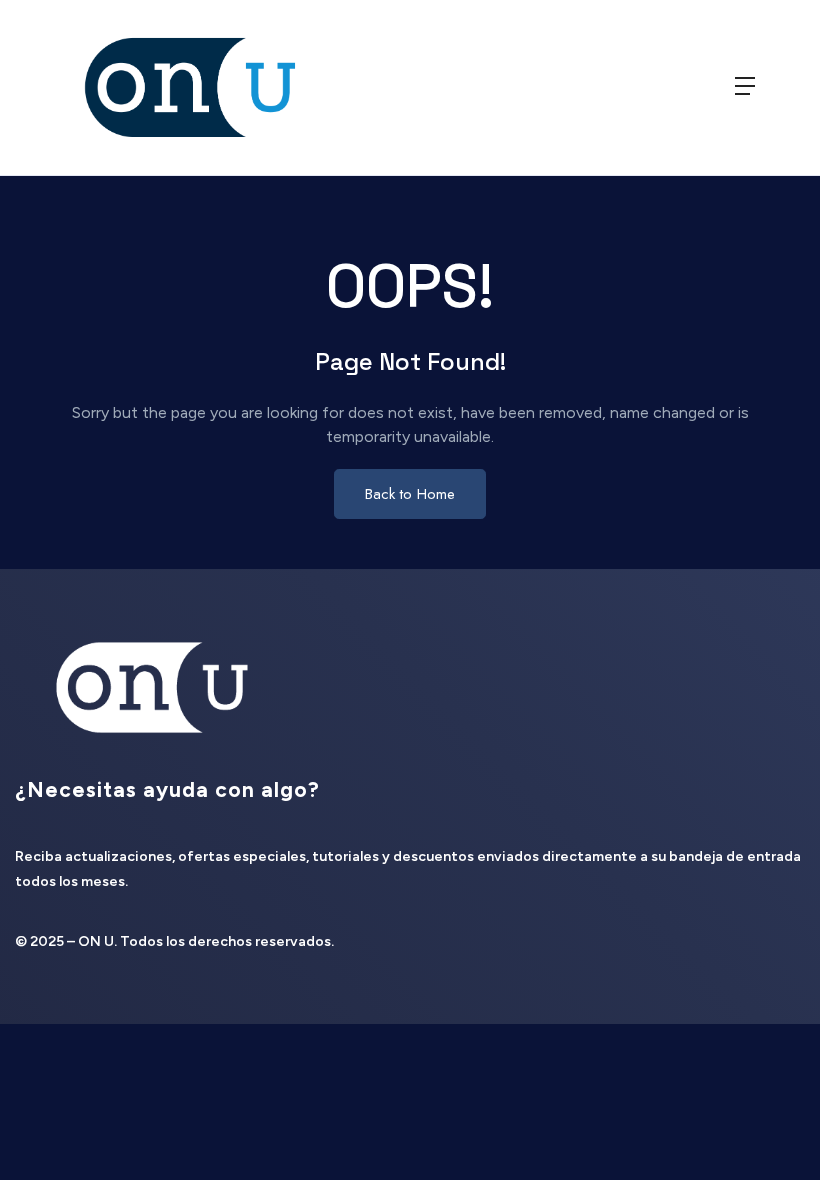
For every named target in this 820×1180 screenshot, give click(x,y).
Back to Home (410, 494)
